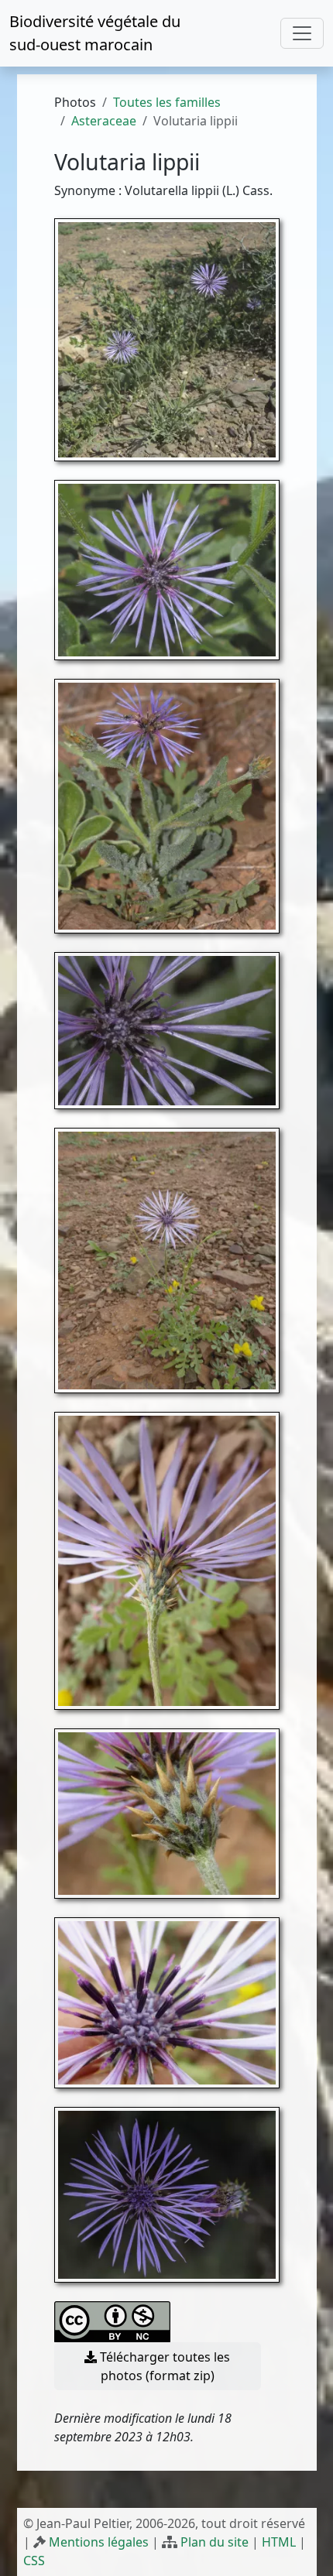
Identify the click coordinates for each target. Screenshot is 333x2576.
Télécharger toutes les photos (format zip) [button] (163, 2366)
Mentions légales (99, 2542)
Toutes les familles (167, 102)
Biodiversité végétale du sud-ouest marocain (95, 33)
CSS (34, 2561)
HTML (279, 2542)
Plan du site (215, 2542)
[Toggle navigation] (302, 33)
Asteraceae (104, 121)
